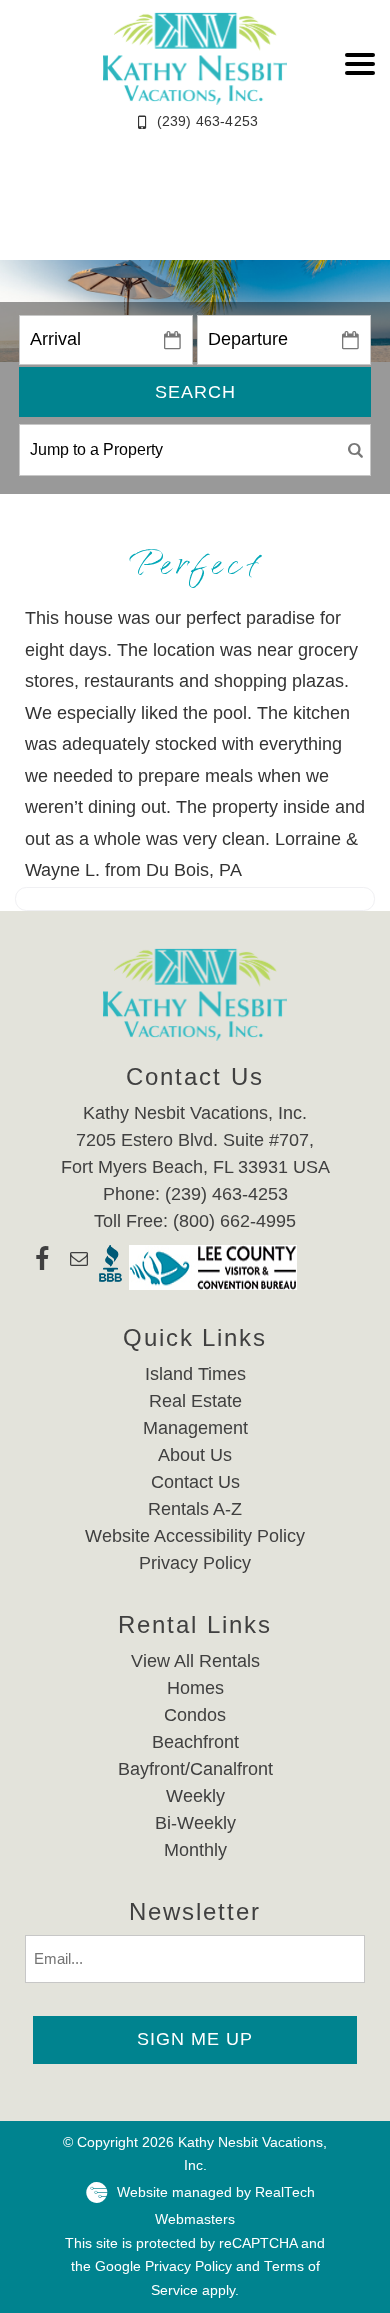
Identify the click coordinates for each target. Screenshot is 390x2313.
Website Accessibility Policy (195, 1536)
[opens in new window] (42, 1267)
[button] (360, 64)
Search (195, 392)
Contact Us (195, 1482)
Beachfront (195, 1742)
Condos (195, 1715)
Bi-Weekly (195, 1823)
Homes (195, 1688)
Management (195, 1428)
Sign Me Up (195, 2039)
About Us (195, 1455)
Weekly (195, 1796)
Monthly (195, 1850)
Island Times (195, 1374)
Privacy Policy (195, 1563)
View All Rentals (195, 1661)
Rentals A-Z (195, 1509)
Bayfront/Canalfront (195, 1769)
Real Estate (195, 1401)
